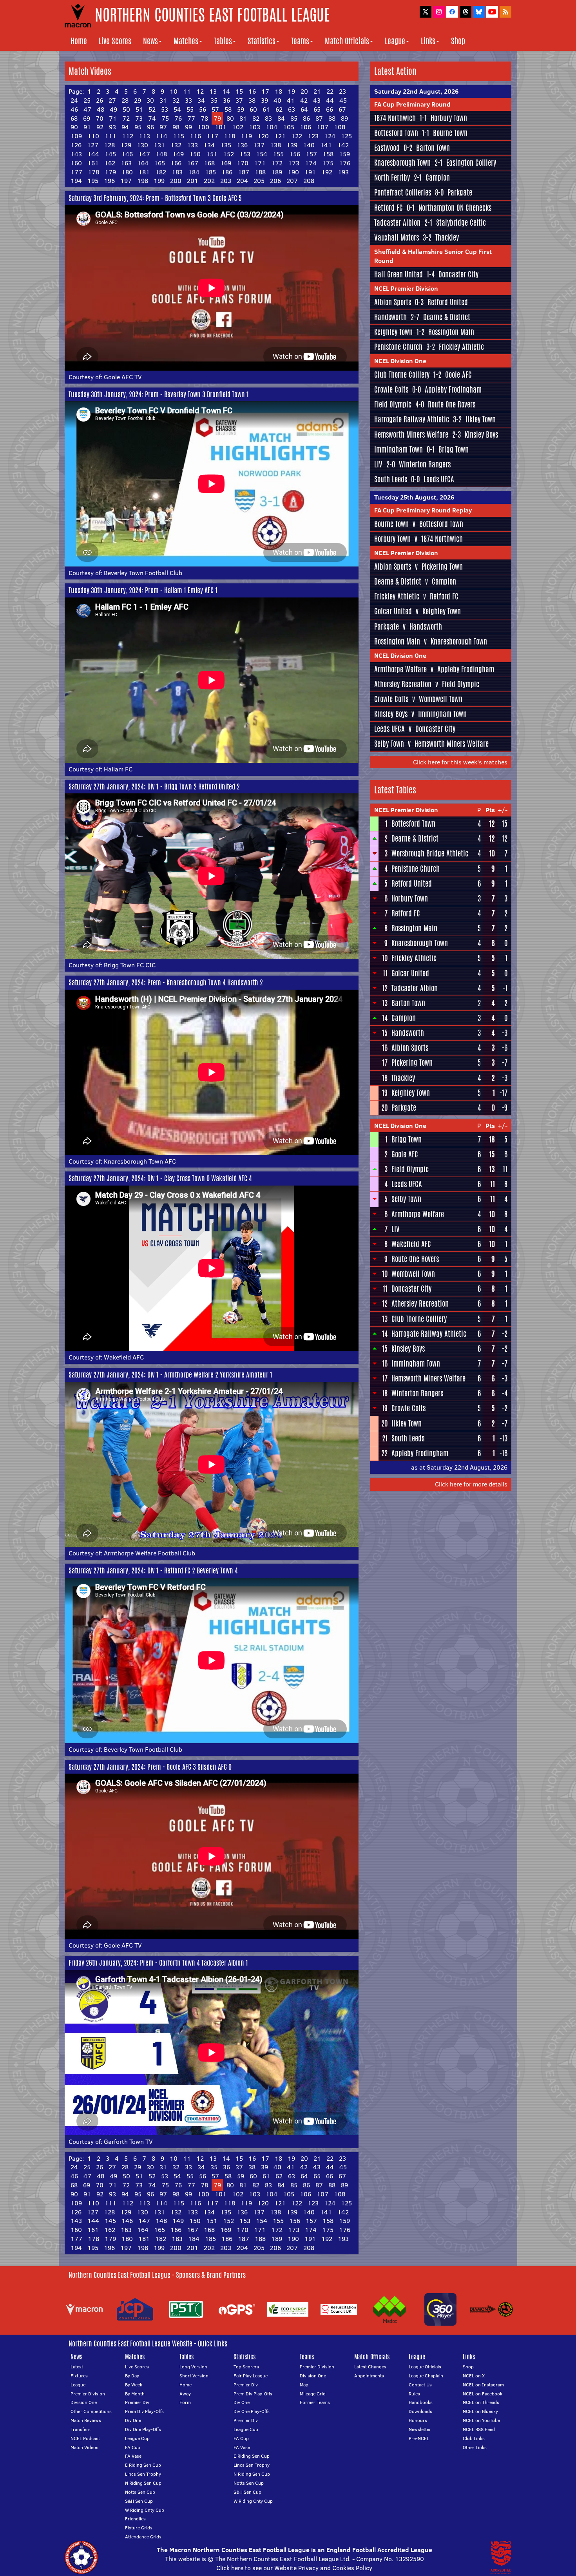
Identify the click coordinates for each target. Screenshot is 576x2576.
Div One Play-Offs (143, 2429)
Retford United (448, 302)
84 (281, 118)
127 (93, 145)
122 (297, 136)
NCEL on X (474, 2376)
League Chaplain (426, 2376)
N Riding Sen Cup (143, 2483)
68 (74, 118)
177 (76, 172)
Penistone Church (398, 347)
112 (128, 136)
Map (304, 2385)
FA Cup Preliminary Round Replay (423, 510)
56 (203, 109)
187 (244, 172)
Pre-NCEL (419, 2438)
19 (291, 91)
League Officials (425, 2367)
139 (292, 145)
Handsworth (390, 317)
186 (227, 172)
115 (178, 136)
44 (330, 100)
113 (144, 136)
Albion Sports (393, 302)
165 (159, 163)
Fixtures (79, 2376)
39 (264, 100)
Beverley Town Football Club (143, 573)
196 (109, 181)
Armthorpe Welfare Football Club (149, 1553)
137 (259, 145)
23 (342, 91)
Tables (223, 41)
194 (76, 181)
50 (126, 109)
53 (165, 109)
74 (152, 118)
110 (93, 136)
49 (113, 109)
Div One (133, 2420)
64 (304, 109)
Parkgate (460, 192)
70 (100, 118)
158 (328, 154)
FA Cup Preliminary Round (412, 104)
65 (317, 109)
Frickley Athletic (461, 347)
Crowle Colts (391, 389)
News (150, 41)
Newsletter (420, 2429)
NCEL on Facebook (483, 2394)
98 (176, 127)
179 (110, 172)
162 (110, 163)
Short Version (194, 2376)
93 (112, 127)
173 (294, 163)
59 (241, 109)
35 (214, 100)
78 (204, 118)
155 (278, 154)
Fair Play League (251, 2376)
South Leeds (391, 479)
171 (260, 163)
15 (239, 91)
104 (272, 127)
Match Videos (84, 2447)
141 (326, 145)
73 (139, 118)
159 (344, 154)
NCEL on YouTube (481, 2420)
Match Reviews (86, 2420)
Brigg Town (454, 449)
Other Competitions (91, 2411)
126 (76, 145)
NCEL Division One (400, 361)
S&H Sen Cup (139, 2501)
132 (176, 145)
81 (243, 118)
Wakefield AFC (124, 1357)
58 (228, 109)
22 (330, 91)
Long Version (193, 2367)
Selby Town (389, 744)
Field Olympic (393, 404)
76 (178, 118)
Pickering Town (442, 567)
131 (159, 145)
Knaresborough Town (402, 163)
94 (125, 127)
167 (193, 163)
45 (343, 100)
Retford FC (389, 208)
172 (277, 163)
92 (100, 127)
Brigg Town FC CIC (130, 965)
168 (209, 163)
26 (100, 100)
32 (176, 100)
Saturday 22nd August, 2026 (416, 91)
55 (190, 109)
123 (313, 136)
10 (174, 91)
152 (228, 154)
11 (187, 91)
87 (319, 118)
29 (138, 100)
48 (101, 109)
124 (330, 136)
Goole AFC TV (123, 377)
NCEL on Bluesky (480, 2411)
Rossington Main (451, 332)
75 (165, 118)
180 (127, 172)
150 (195, 154)
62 (279, 109)
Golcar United (393, 611)
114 (161, 136)
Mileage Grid (313, 2394)
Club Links (474, 2438)
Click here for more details (471, 1484)
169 (226, 163)
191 (310, 172)
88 (332, 118)
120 (263, 136)
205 (259, 181)
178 (93, 172)
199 (159, 181)
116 (195, 136)
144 (93, 154)
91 (87, 127)
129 (126, 145)
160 (76, 163)
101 (221, 127)
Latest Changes (370, 2367)
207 (292, 181)
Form (185, 2402)
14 (226, 91)
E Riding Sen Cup (143, 2465)
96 (150, 127)
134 (209, 145)
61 (266, 109)
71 (113, 118)
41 (291, 100)
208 (309, 181)
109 (76, 136)
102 (238, 127)
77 (191, 118)
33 (188, 100)
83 (268, 118)
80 (230, 118)
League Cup (137, 2438)
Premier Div (137, 2402)
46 (74, 109)
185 (210, 172)
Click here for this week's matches (460, 762)
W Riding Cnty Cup (145, 2510)
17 (265, 91)
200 (176, 181)
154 (262, 154)
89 (344, 118)
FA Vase (133, 2456)
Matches (186, 41)
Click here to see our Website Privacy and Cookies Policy (294, 2568)
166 (176, 163)
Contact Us (420, 2385)
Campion (438, 177)
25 (87, 100)
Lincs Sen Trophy (143, 2474)
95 (138, 127)
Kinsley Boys (481, 434)
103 (254, 127)
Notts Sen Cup (140, 2492)
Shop (458, 41)
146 (127, 154)
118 (229, 136)
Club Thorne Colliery (402, 375)
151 (212, 154)
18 (278, 91)
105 (289, 127)
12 (200, 91)
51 (139, 109)
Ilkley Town (481, 419)
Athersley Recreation (403, 684)
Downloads (420, 2411)
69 (87, 118)
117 (212, 136)
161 (93, 163)
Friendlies (135, 2519)
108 (340, 127)
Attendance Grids (143, 2537)
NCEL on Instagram (483, 2385)
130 (142, 145)
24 (74, 100)
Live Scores (115, 41)
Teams (300, 41)
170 (243, 163)
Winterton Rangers (425, 464)
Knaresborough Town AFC (140, 1161)
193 (343, 172)
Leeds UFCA (439, 479)
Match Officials (347, 41)
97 (163, 127)
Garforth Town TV (128, 2142)
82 (256, 118)
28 (125, 100)
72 (126, 118)
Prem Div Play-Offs (144, 2411)
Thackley (447, 237)
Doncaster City (458, 274)
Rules (414, 2394)
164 (143, 163)
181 (144, 172)
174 (311, 163)
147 (144, 154)
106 (305, 127)
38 (252, 100)
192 (327, 172)
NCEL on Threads (481, 2402)
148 (161, 154)
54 (177, 109)
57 (215, 109)
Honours (418, 2420)
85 (294, 118)
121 (280, 136)
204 (242, 181)
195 (93, 181)
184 (194, 172)
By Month (135, 2394)
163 (126, 163)
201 (193, 181)
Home (79, 41)
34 (201, 100)
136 (242, 145)
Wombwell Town (441, 699)
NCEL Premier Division (406, 288)
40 (277, 100)
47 (87, 109)
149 (178, 154)
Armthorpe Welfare (400, 669)
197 (126, 181)
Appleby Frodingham (453, 389)
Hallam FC (118, 769)
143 (76, 154)
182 (161, 172)
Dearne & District (447, 317)
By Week (134, 2385)
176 (345, 163)
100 (203, 127)
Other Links (475, 2447)
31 (163, 100)
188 (260, 172)
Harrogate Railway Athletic (412, 419)
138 (275, 145)
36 (226, 100)
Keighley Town (393, 332)
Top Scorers (246, 2367)
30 (150, 100)
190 (293, 172)
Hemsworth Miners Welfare (411, 434)
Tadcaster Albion (397, 223)
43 (317, 100)
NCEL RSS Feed (479, 2429)
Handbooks (421, 2402)
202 (209, 181)
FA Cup (133, 2447)
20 (304, 91)
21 (317, 91)
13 (213, 91)
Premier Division (88, 2394)
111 (110, 136)
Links (428, 41)
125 (346, 136)
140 (309, 145)
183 (177, 172)
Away (185, 2394)
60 (253, 109)
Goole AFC (458, 375)
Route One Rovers (452, 404)
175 (328, 163)
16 (252, 91)
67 (342, 109)
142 (343, 145)
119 (246, 136)
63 (292, 109)
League (395, 41)
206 (275, 181)
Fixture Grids (139, 2528)
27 (112, 100)
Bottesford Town (396, 133)
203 (226, 181)
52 (152, 109)
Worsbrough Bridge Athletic (430, 853)
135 (226, 145)
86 (306, 118)
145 (110, 154)
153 (245, 154)
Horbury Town (449, 118)
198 (143, 181)
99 (188, 127)
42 (304, 100)
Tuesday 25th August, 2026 (414, 497)
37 (239, 100)
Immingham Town (398, 449)
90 (74, 127)
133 (192, 145)
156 (295, 154)
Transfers (81, 2429)
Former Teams (315, 2402)
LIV (378, 464)
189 (277, 172)
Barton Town (433, 148)
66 (330, 109)
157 (311, 154)
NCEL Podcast (85, 2438)
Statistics (262, 41)
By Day (132, 2376)
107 (322, 127)
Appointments (369, 2376)
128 (109, 145)
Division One (84, 2402)
